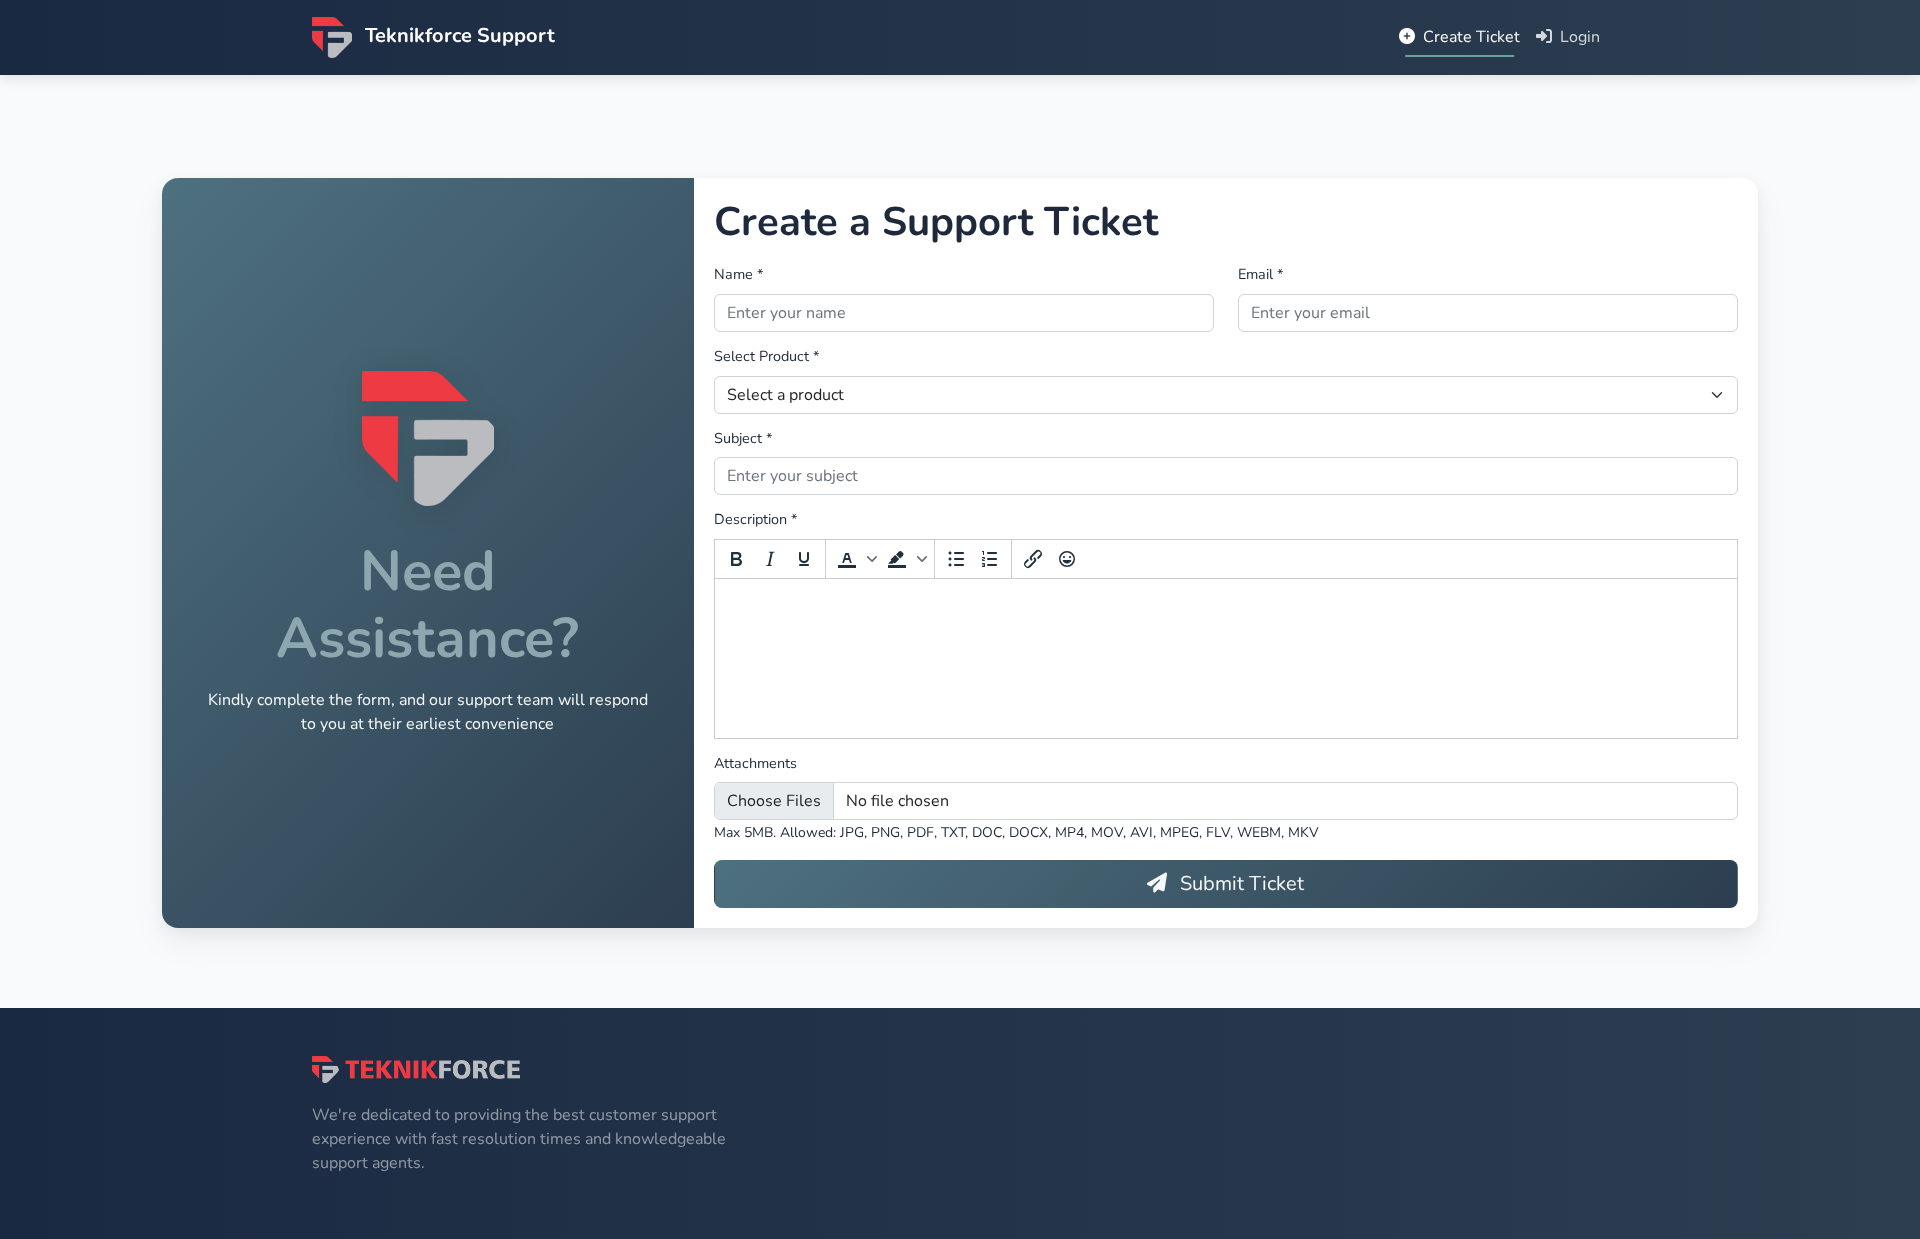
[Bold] (736, 559)
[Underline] (804, 559)
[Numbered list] (990, 559)
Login (1578, 37)
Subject (743, 438)
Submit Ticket (1239, 883)
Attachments (755, 763)
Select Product (766, 356)
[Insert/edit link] (1033, 559)
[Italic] (770, 559)
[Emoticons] (1067, 559)
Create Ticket (1469, 37)
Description (755, 519)
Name (738, 274)
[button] (855, 559)
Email (1260, 274)
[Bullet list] (956, 559)
